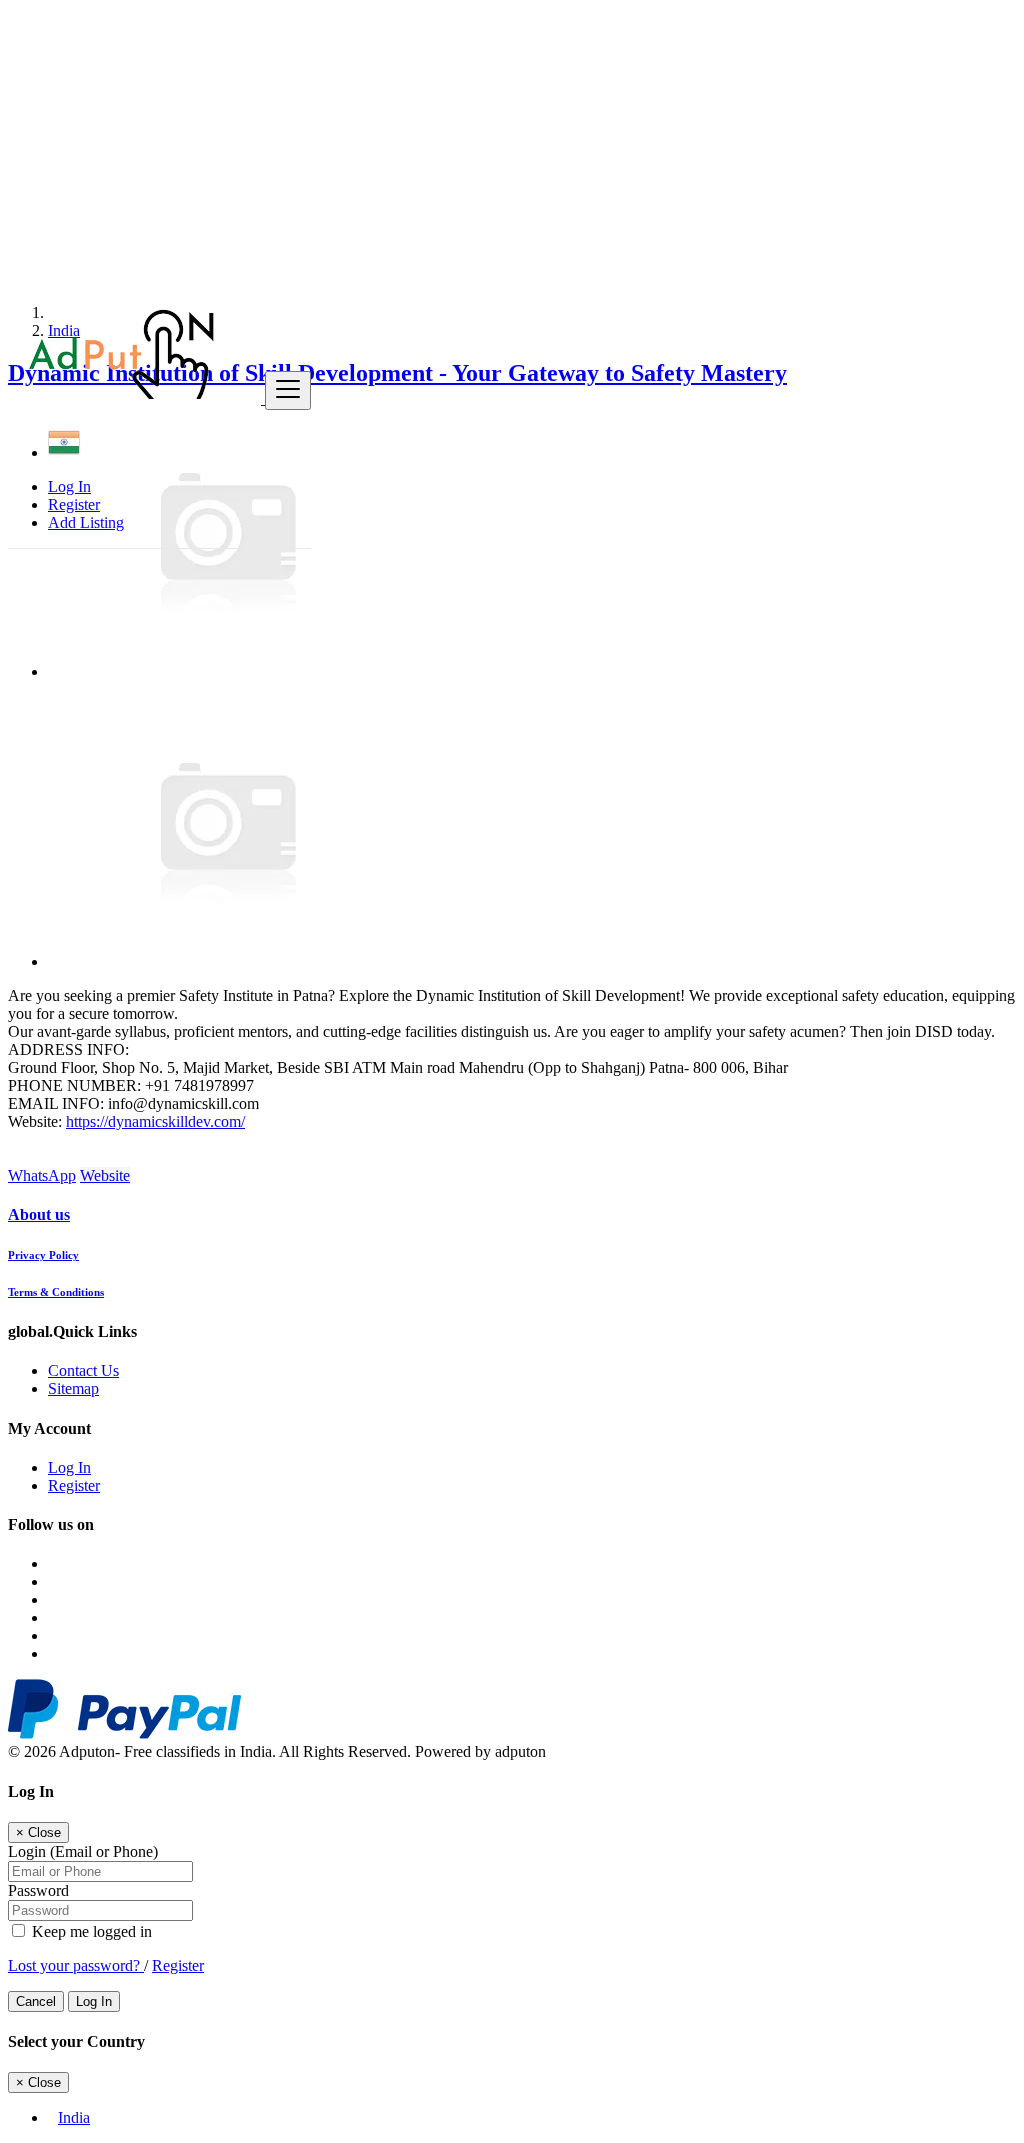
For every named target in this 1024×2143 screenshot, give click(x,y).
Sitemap (73, 1388)
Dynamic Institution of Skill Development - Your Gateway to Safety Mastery (397, 373)
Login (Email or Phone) (83, 1851)
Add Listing (86, 522)
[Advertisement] (512, 148)
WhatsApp (42, 1175)
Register (74, 504)
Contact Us (83, 1370)
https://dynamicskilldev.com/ (155, 1121)
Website (105, 1175)
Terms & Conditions (56, 1292)
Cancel (36, 2001)
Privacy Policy (43, 1255)
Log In (69, 486)
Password (38, 1890)
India (74, 2117)
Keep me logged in (90, 1931)
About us (39, 1214)
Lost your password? (76, 1965)
